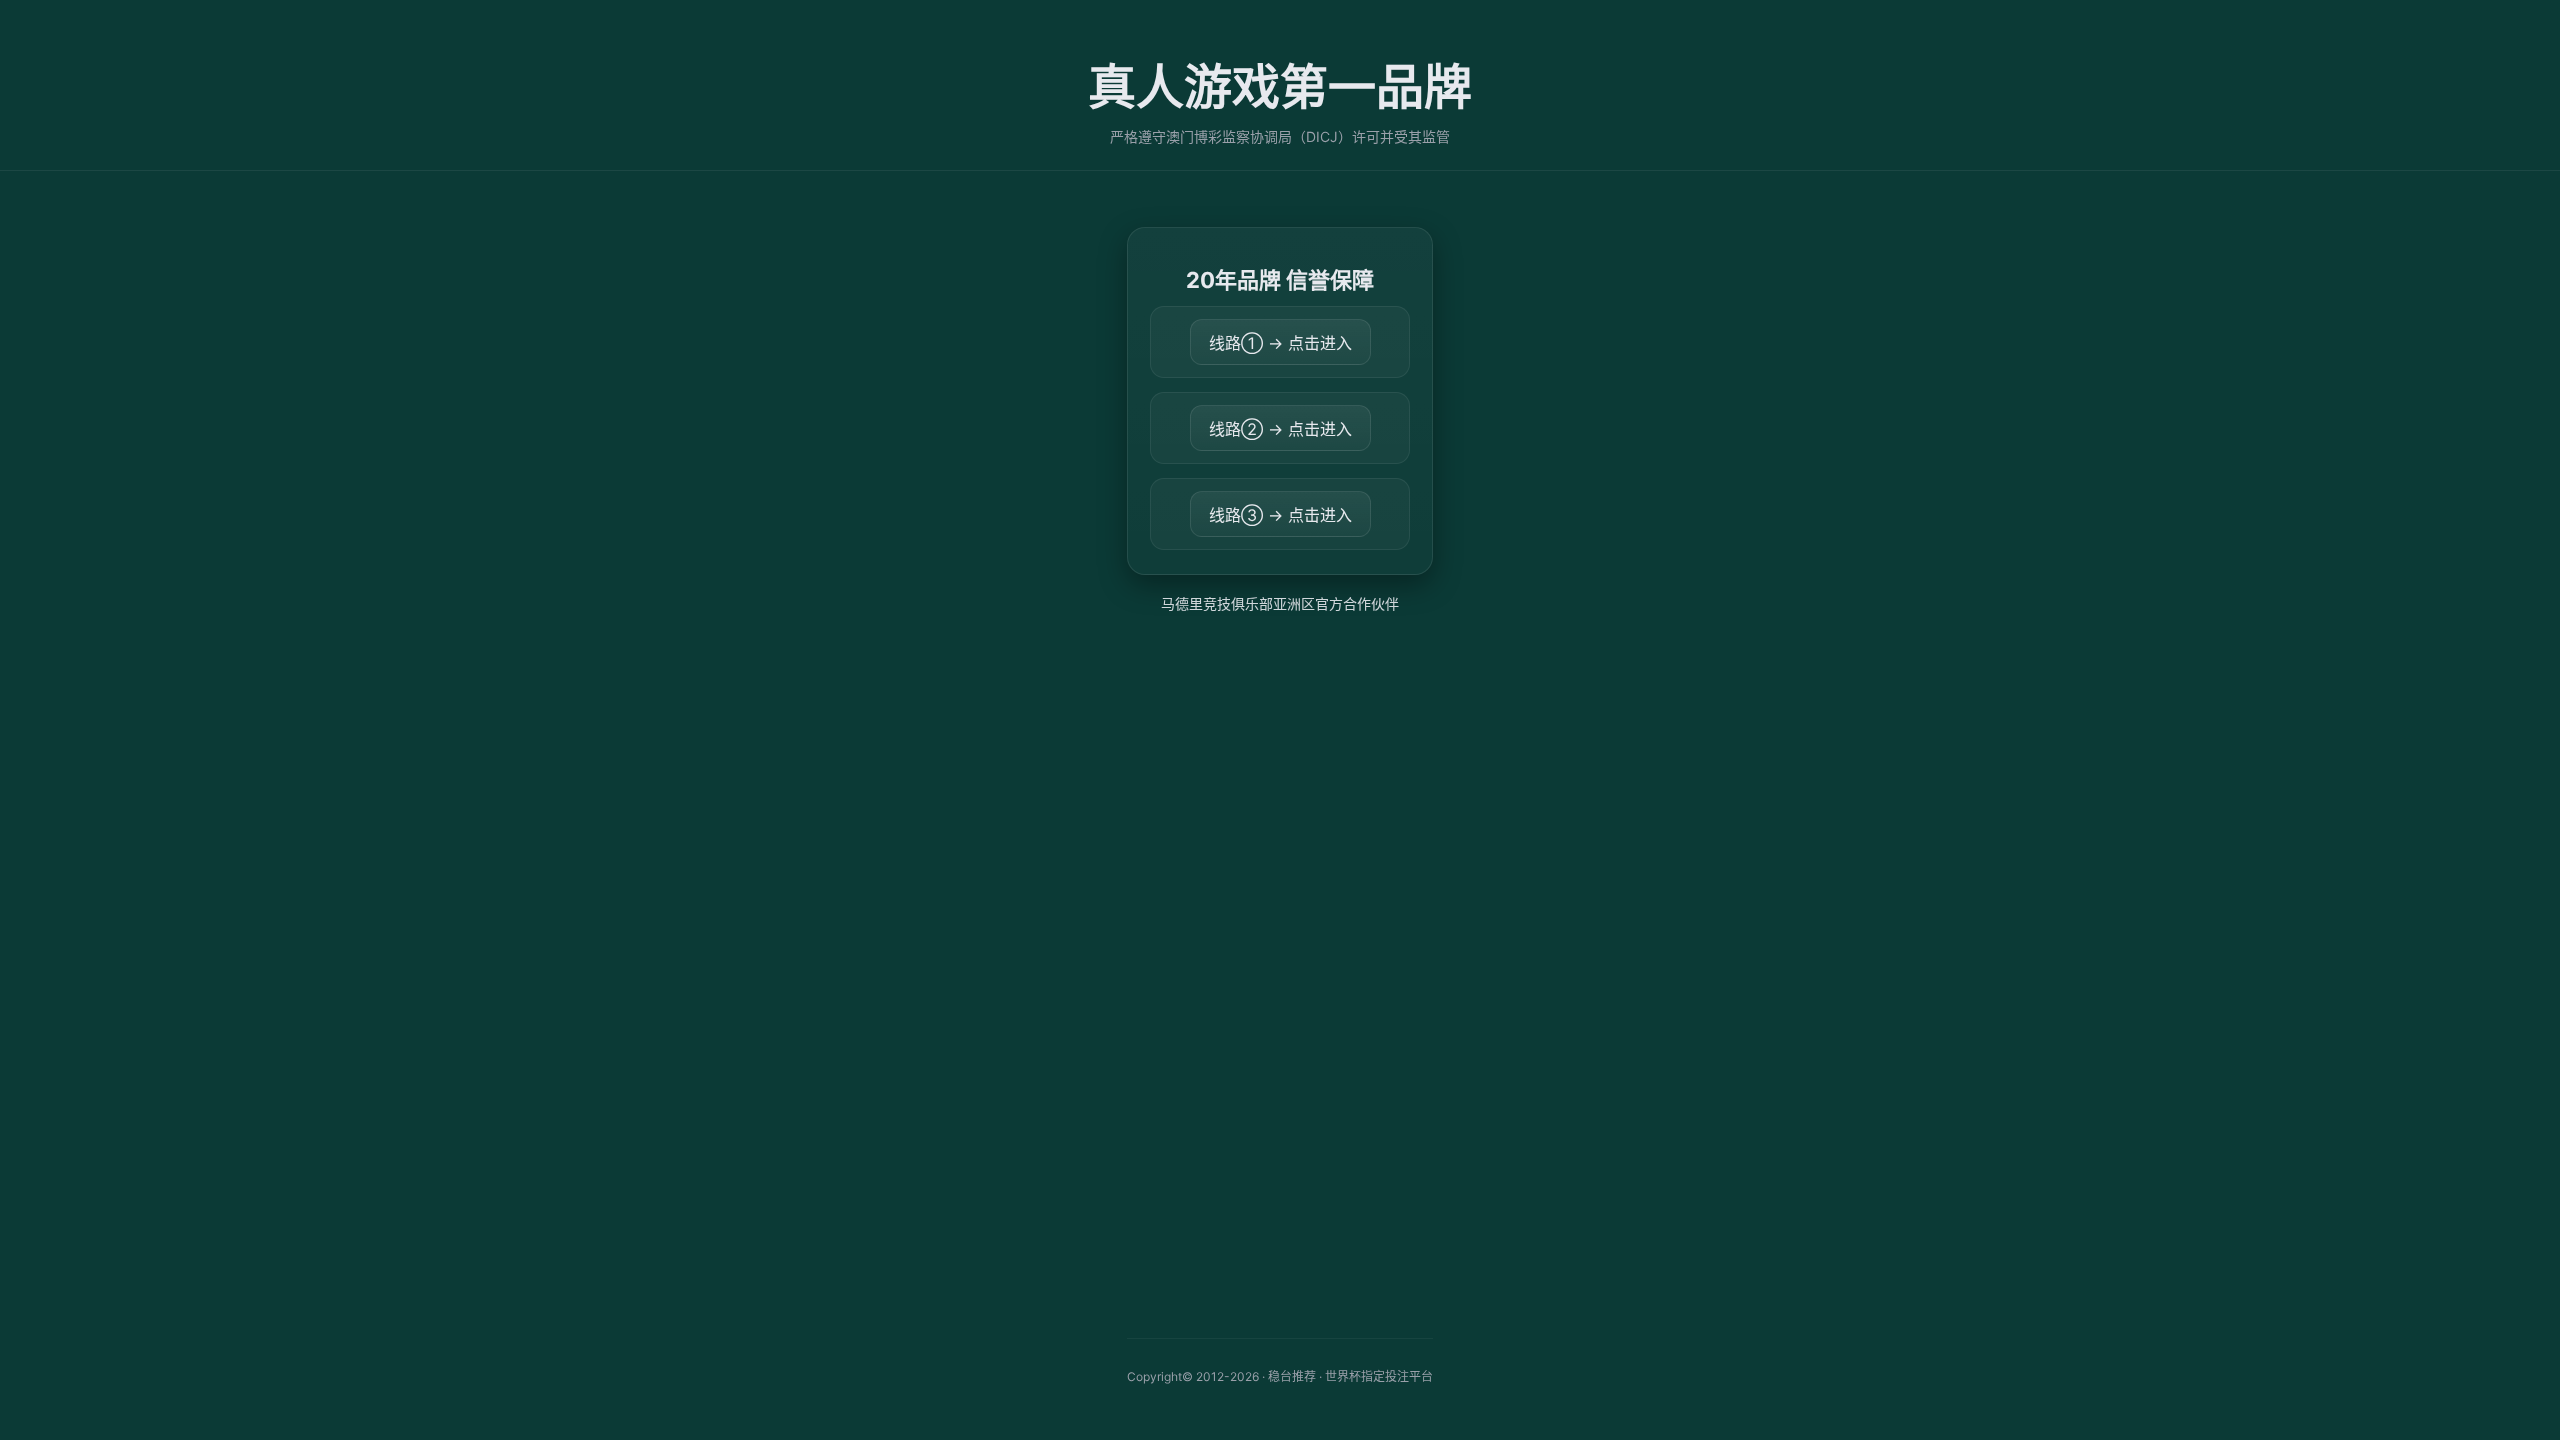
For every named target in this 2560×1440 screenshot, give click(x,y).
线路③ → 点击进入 (1280, 515)
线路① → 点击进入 (1280, 343)
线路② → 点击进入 (1280, 429)
